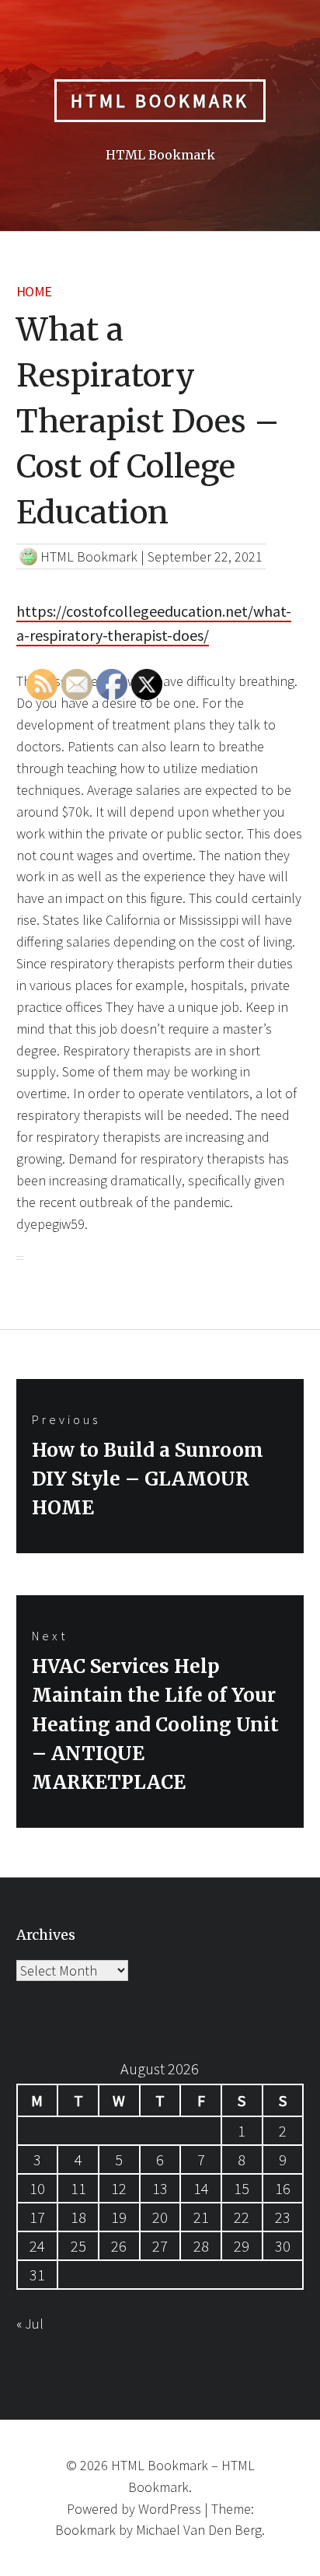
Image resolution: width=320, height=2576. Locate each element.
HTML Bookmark (160, 101)
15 (242, 2188)
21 (201, 2217)
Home (34, 291)
